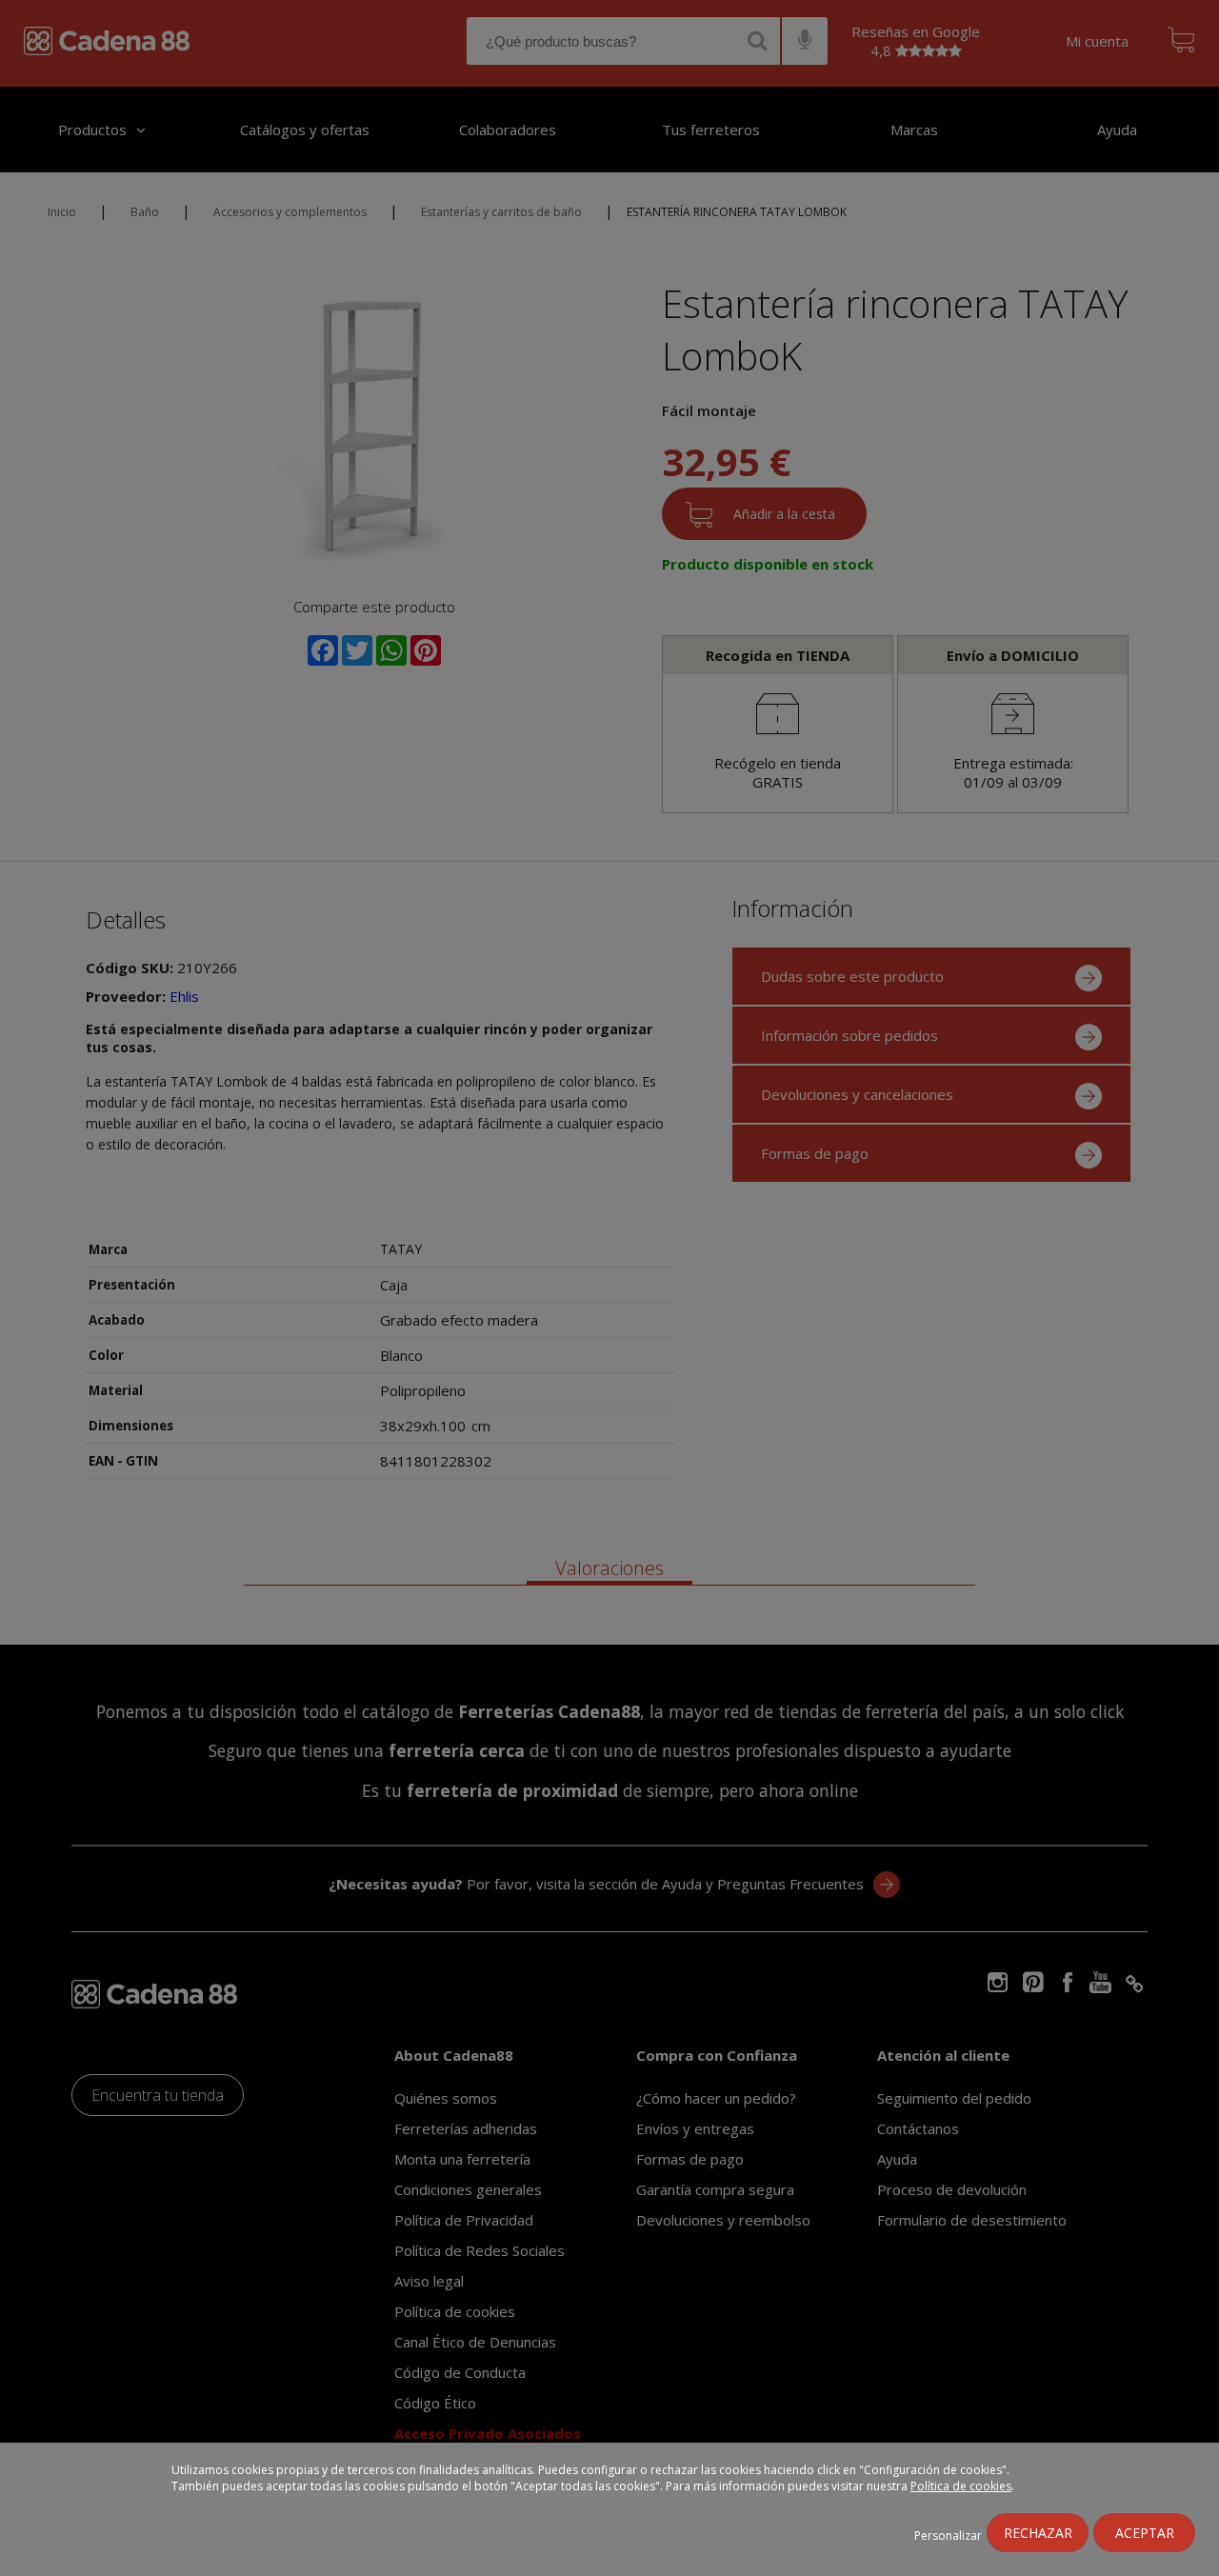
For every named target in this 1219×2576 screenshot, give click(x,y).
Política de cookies (961, 2486)
